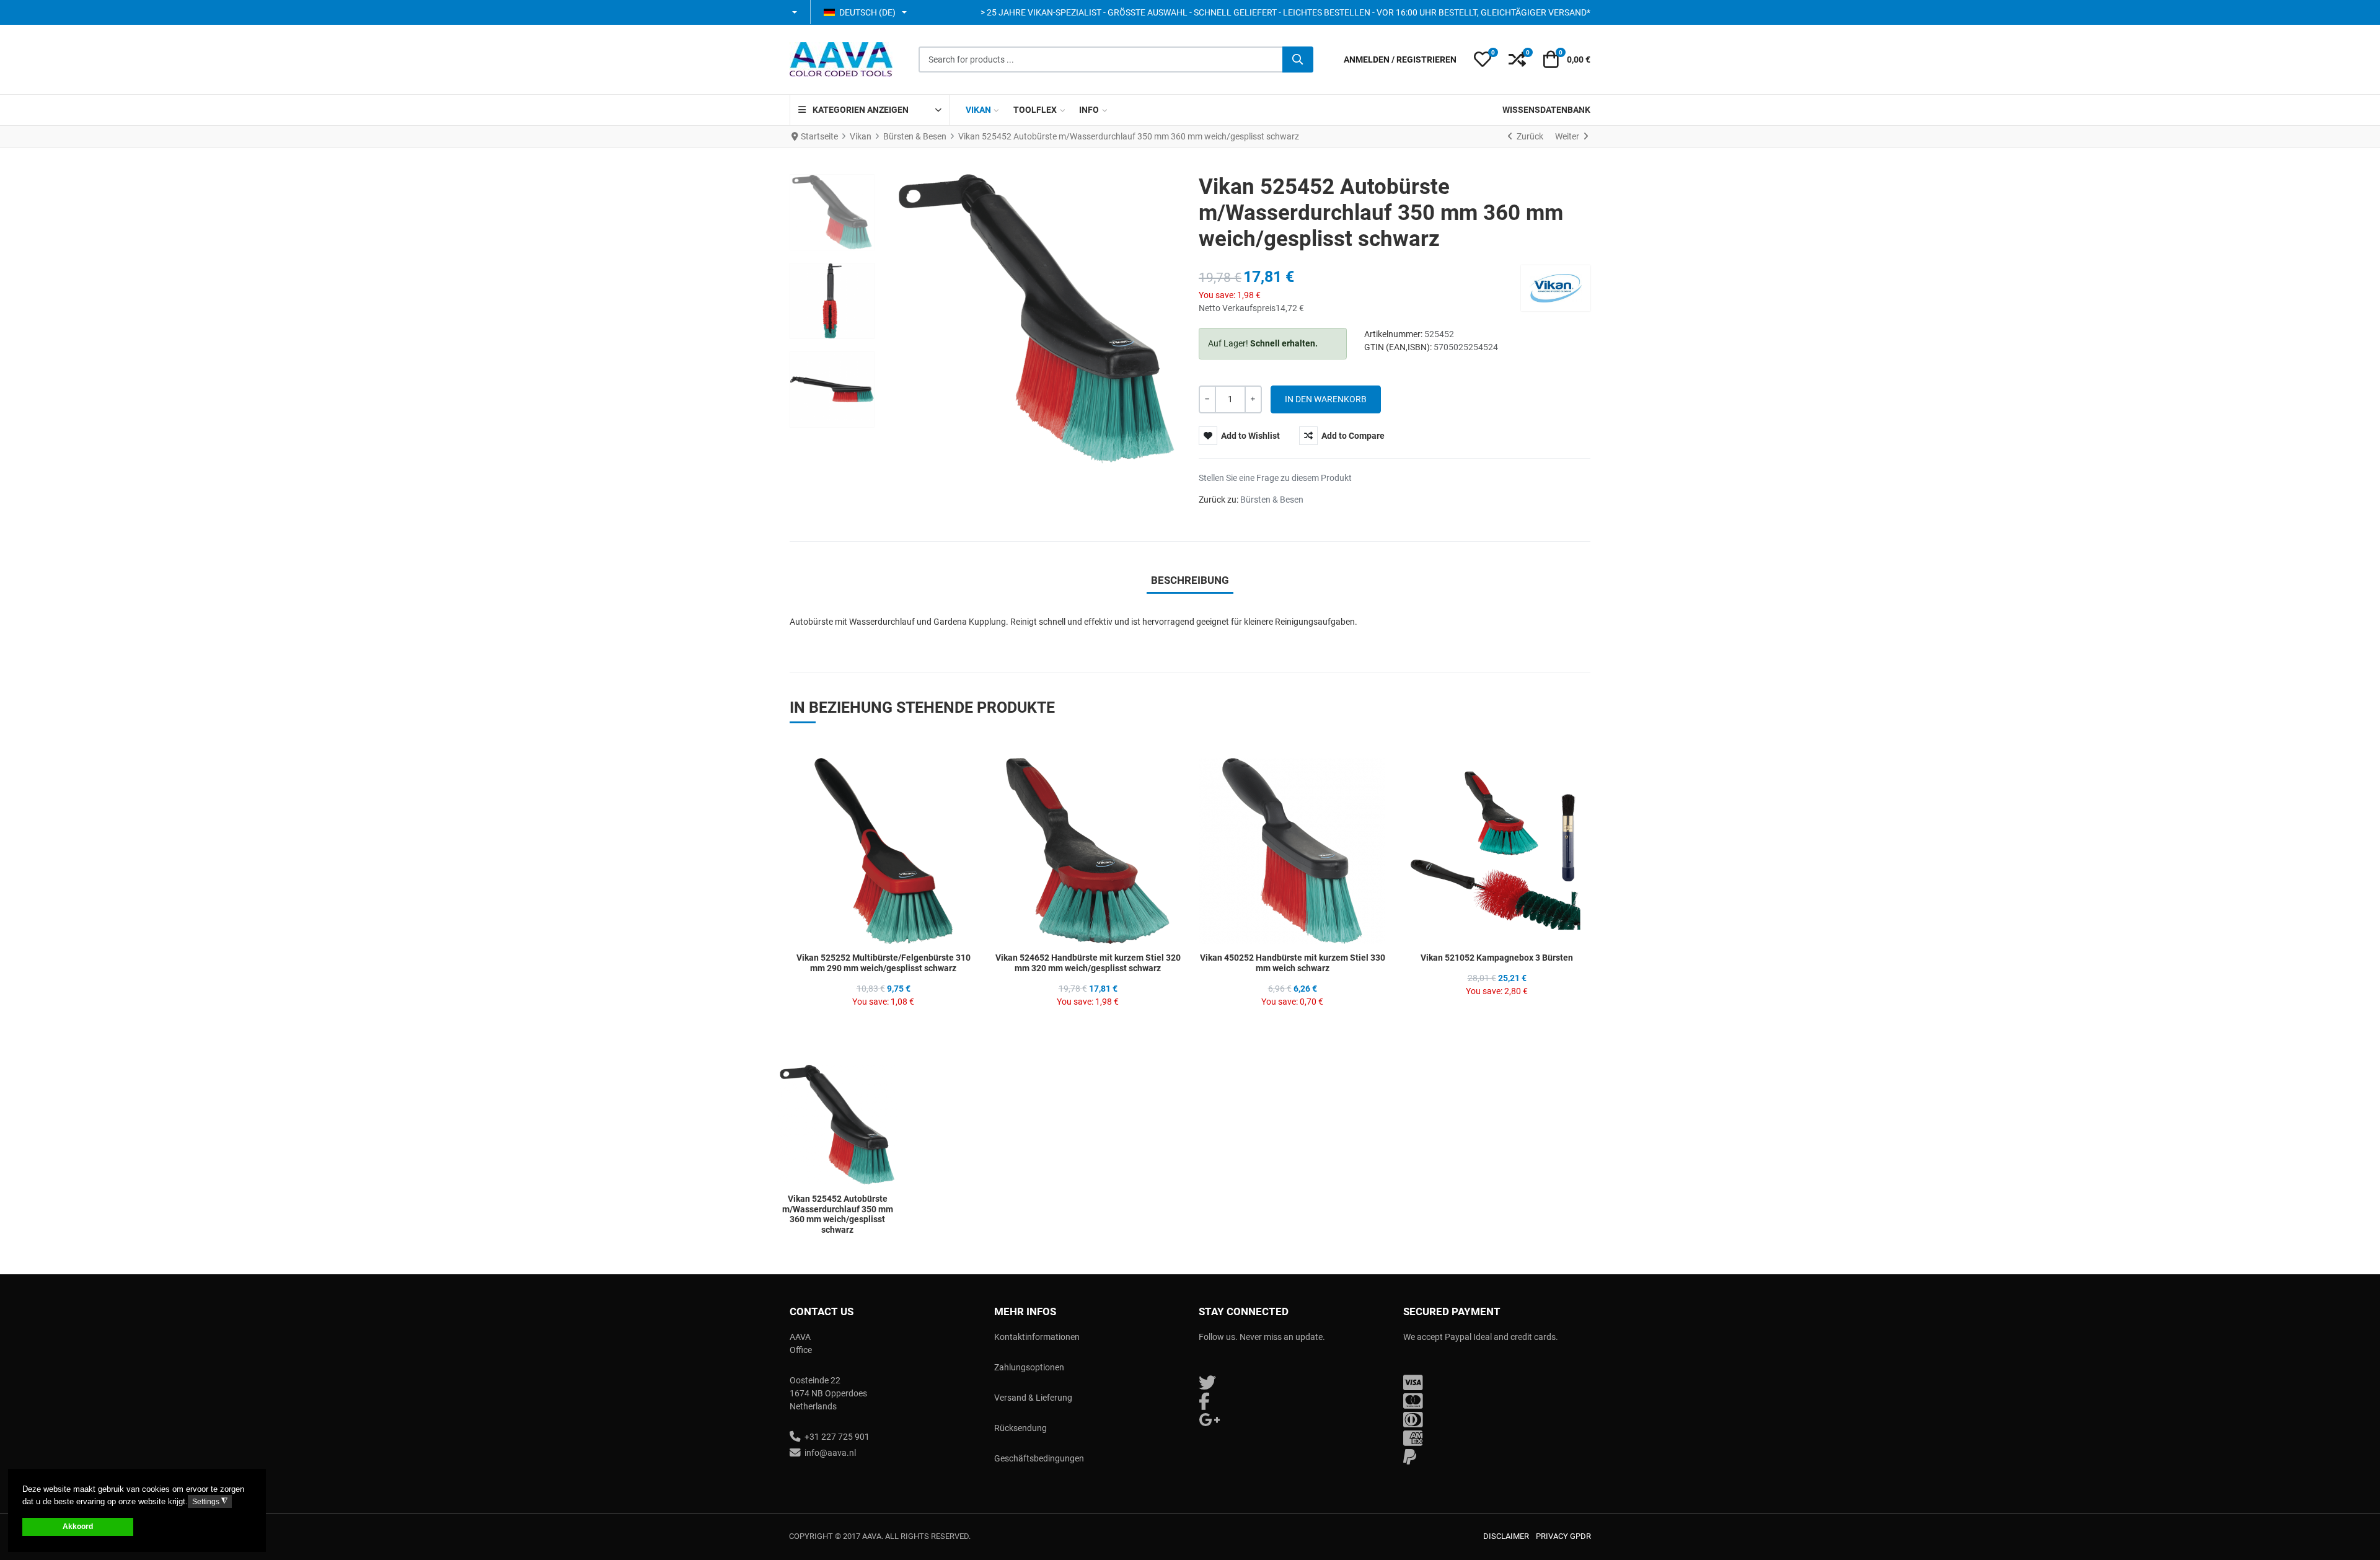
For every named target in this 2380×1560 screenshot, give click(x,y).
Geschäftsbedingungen (1039, 1458)
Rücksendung (1020, 1428)
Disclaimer (1506, 1536)
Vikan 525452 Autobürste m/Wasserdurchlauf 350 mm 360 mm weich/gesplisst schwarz (838, 1214)
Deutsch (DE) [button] (867, 12)
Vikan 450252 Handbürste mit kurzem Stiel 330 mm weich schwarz (1293, 963)
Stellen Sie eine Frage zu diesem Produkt (1275, 478)
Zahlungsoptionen (1029, 1367)
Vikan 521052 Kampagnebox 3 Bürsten (1497, 958)
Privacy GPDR (1563, 1536)
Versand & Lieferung (1033, 1398)
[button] (796, 12)
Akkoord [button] (78, 1526)
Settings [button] (210, 1501)
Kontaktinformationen (1037, 1337)
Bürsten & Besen (1272, 500)
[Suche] (1298, 59)
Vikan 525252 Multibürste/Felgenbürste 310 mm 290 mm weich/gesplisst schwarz (884, 963)
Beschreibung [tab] (1190, 580)
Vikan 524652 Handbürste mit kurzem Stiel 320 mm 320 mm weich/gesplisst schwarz (1088, 963)
